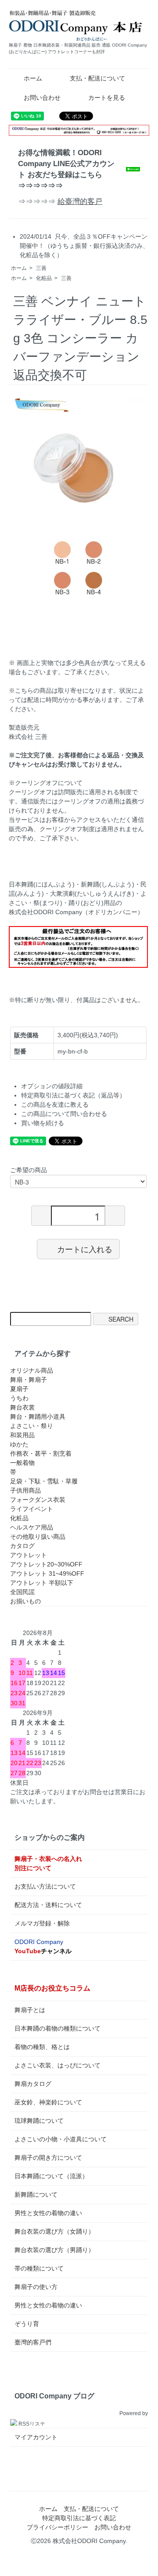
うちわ (19, 1398)
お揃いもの (25, 1601)
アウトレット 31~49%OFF (47, 1573)
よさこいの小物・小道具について (61, 2139)
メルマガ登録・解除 (42, 1923)
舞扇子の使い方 (36, 2287)
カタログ (22, 1546)
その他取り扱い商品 (38, 1537)
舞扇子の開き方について (48, 2158)
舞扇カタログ (33, 2084)
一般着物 (22, 1463)
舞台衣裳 (22, 1407)
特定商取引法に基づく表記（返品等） (73, 1095)
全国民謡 (22, 1592)
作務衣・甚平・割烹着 (41, 1453)
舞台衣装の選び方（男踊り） (54, 2250)
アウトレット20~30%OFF (46, 1564)
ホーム (33, 78)
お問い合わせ (42, 98)
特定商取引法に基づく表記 (79, 2518)
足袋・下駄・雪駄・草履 (44, 1481)
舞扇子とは (30, 2010)
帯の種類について (39, 2268)
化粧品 (44, 278)
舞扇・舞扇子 (29, 1380)
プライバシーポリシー (57, 2527)
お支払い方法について (45, 1886)
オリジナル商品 (32, 1370)
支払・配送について (97, 78)
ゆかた (19, 1444)
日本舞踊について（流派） (51, 2176)
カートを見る (107, 98)
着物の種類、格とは (42, 2047)
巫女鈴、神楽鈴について (48, 2102)
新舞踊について (36, 2195)
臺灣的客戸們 (33, 2342)
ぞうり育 (27, 2324)
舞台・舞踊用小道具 (38, 1417)
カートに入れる (85, 1249)
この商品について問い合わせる (64, 1114)
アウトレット (29, 1555)
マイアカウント (36, 2437)
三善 (41, 268)
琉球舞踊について (39, 2121)
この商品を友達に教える (55, 1105)
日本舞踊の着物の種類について (57, 2028)
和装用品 (22, 1435)
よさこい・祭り (32, 1426)
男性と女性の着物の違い (48, 2213)
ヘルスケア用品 (32, 1527)
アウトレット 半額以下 (42, 1583)
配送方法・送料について (48, 1905)
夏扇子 (19, 1389)
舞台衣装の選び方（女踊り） (54, 2231)
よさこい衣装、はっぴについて (57, 2065)
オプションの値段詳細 (52, 1086)
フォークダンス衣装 (38, 1500)
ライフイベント (32, 1509)
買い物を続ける (43, 1123)
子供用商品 (25, 1490)
